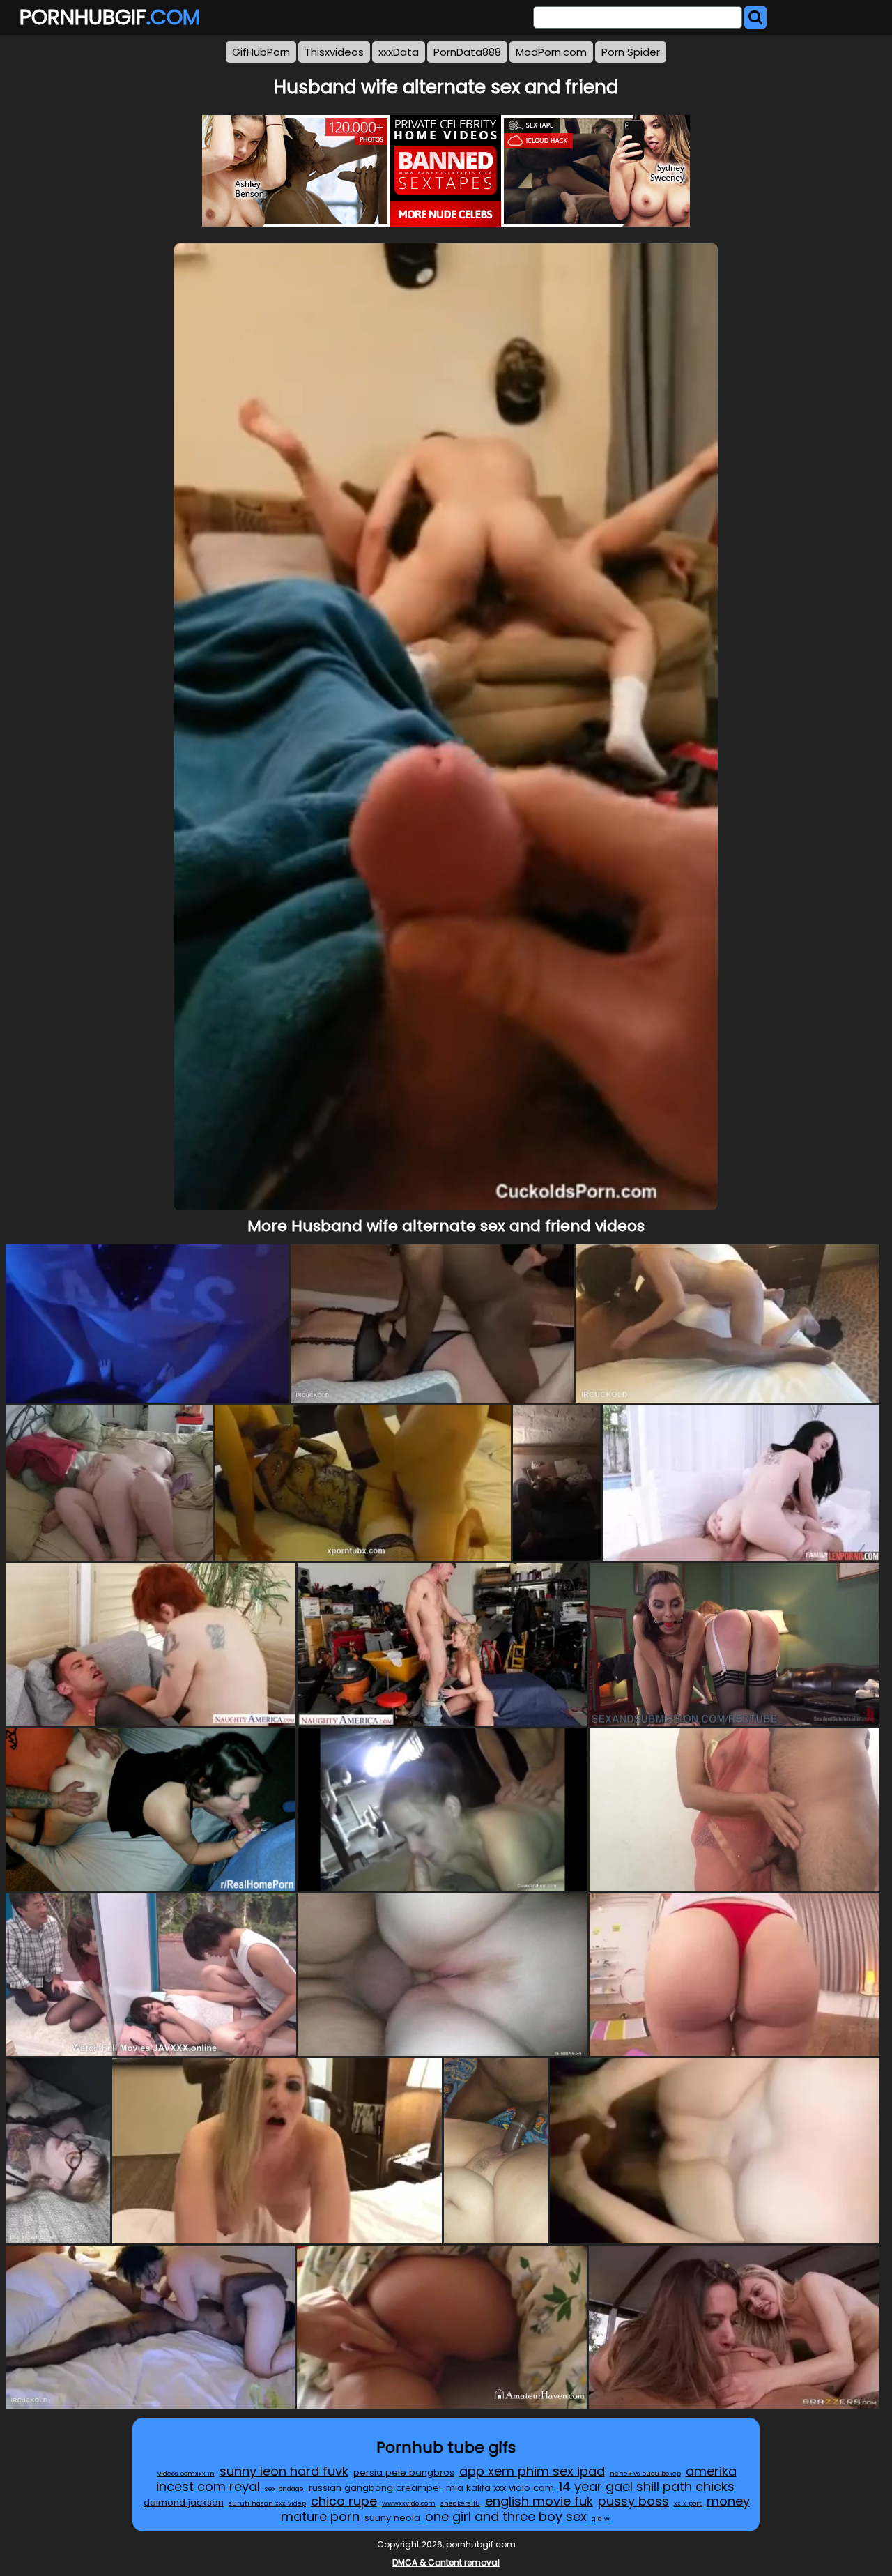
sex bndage (284, 2489)
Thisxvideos (334, 52)
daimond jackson (184, 2502)
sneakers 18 (460, 2503)
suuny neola (392, 2518)
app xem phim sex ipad (532, 2471)
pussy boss (633, 2501)
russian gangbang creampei (375, 2488)
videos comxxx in (186, 2473)
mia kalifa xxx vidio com (500, 2488)
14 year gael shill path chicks (647, 2486)
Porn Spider (631, 52)
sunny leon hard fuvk (284, 2471)
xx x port (688, 2503)
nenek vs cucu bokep (645, 2473)
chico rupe (344, 2501)
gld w (601, 2518)
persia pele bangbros (404, 2472)
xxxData (399, 52)
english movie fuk (539, 2501)
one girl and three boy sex (506, 2516)
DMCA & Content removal (446, 2562)
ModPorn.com (551, 52)
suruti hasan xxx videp (267, 2503)
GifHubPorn (261, 52)
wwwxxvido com (409, 2503)
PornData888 (467, 52)
